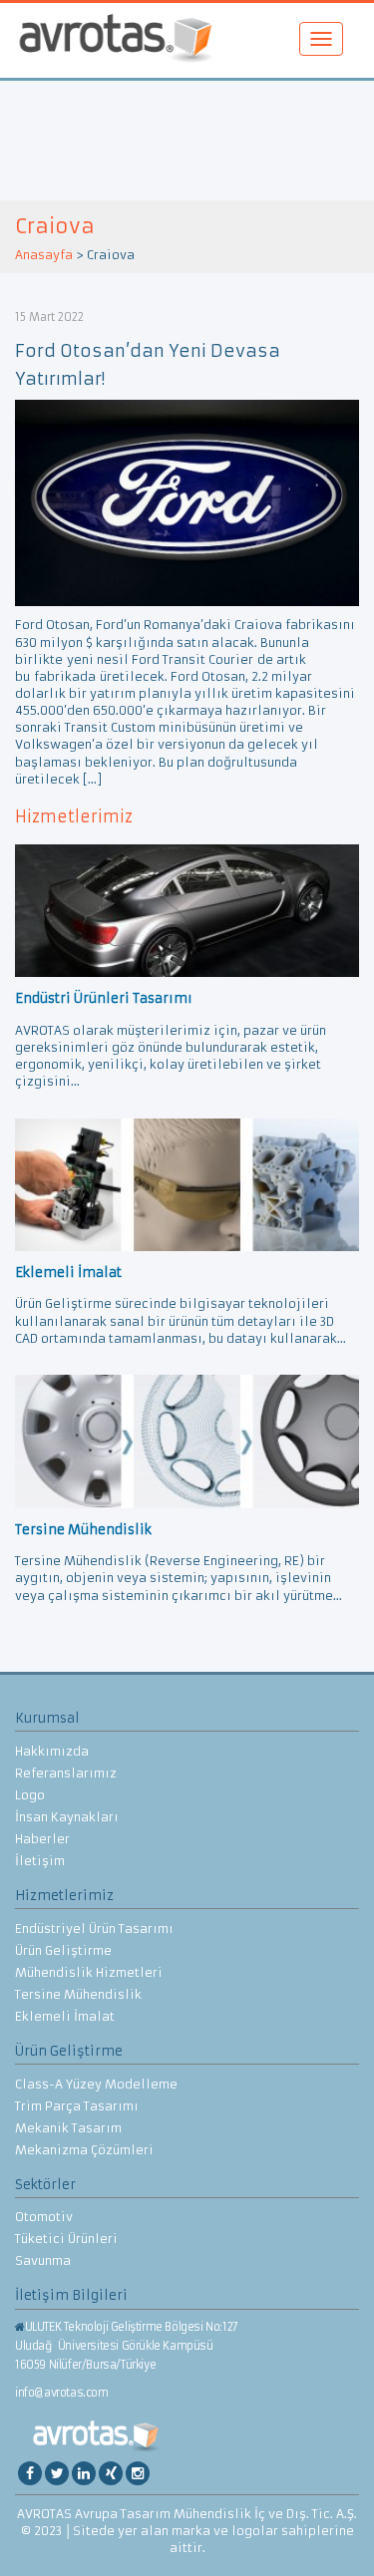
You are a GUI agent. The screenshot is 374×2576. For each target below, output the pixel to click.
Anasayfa (44, 255)
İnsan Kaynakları (67, 1817)
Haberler (42, 1839)
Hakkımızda (52, 1751)
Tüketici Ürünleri (66, 2239)
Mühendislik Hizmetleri (89, 1972)
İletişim (40, 1861)
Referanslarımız (66, 1773)
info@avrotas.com (62, 2393)
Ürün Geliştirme (63, 1950)
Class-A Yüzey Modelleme (96, 2084)
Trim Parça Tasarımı (77, 2106)
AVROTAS (116, 40)
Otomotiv (44, 2217)
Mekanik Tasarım (68, 2128)
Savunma (43, 2260)
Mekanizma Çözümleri (84, 2150)
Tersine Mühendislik (78, 1994)
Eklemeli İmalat (65, 2016)
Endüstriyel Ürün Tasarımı (94, 1929)
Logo (30, 1795)
